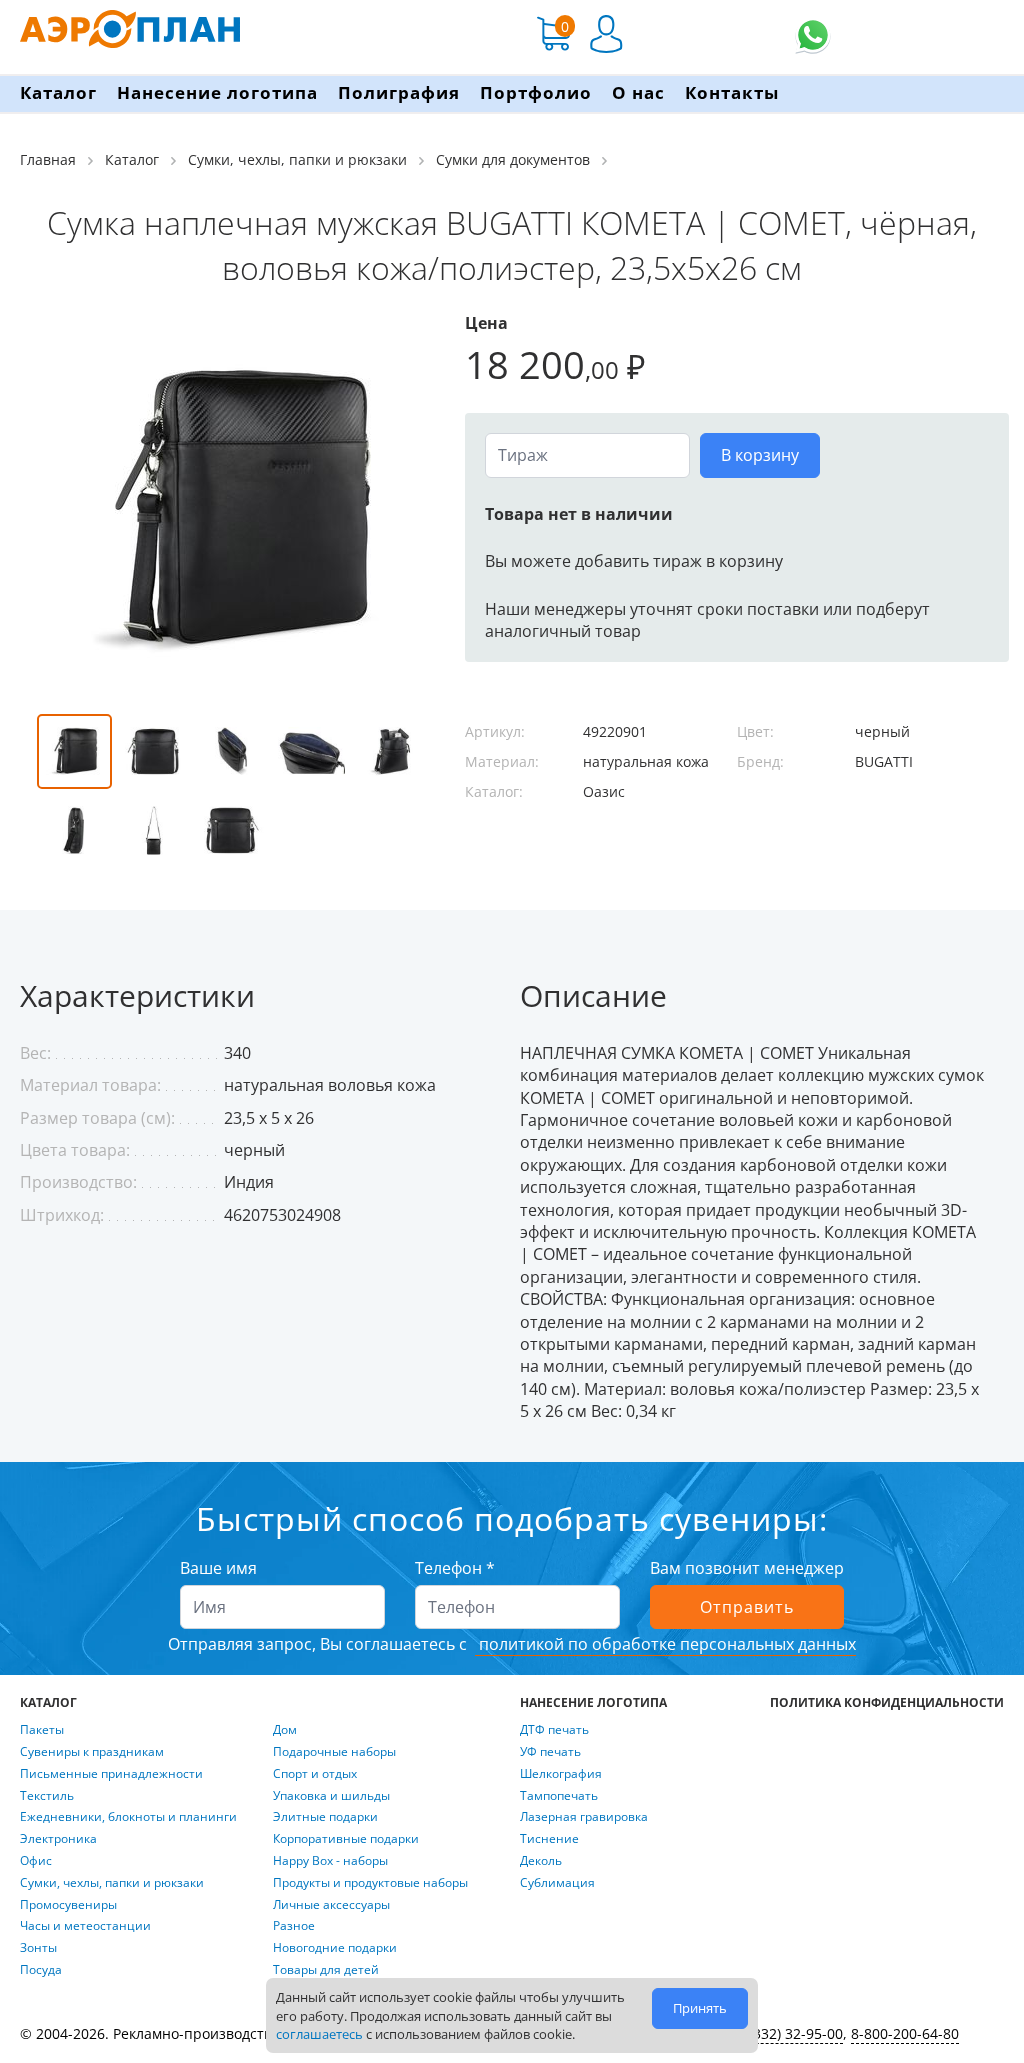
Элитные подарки (325, 1817)
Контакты (732, 92)
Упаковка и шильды (331, 1796)
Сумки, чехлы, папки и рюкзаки (112, 1883)
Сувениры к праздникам (92, 1752)
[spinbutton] (587, 455)
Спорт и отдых (315, 1774)
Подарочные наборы (334, 1752)
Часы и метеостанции (85, 1926)
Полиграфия (399, 92)
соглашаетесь (319, 2034)
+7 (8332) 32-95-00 (782, 2033)
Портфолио (536, 92)
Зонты (38, 1948)
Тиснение (549, 1839)
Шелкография (561, 1774)
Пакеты (42, 1730)
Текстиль (47, 1796)
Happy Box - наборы (330, 1861)
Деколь (541, 1861)
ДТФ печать (554, 1730)
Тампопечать (559, 1796)
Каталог (58, 92)
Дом (285, 1730)
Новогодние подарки (335, 1948)
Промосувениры (68, 1905)
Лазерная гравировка (584, 1817)
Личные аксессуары (331, 1905)
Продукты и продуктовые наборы (370, 1883)
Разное (294, 1926)
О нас (638, 92)
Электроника (58, 1839)
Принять (700, 2008)
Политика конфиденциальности (887, 1703)
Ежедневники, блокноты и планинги (128, 1817)
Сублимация (557, 1883)
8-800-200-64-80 (905, 2033)
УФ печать (550, 1752)
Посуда (41, 1970)
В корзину (760, 455)
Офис (36, 1861)
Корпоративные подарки (346, 1839)
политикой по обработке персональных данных (665, 1644)
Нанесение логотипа (217, 92)
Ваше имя (218, 1568)
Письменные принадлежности (111, 1774)
